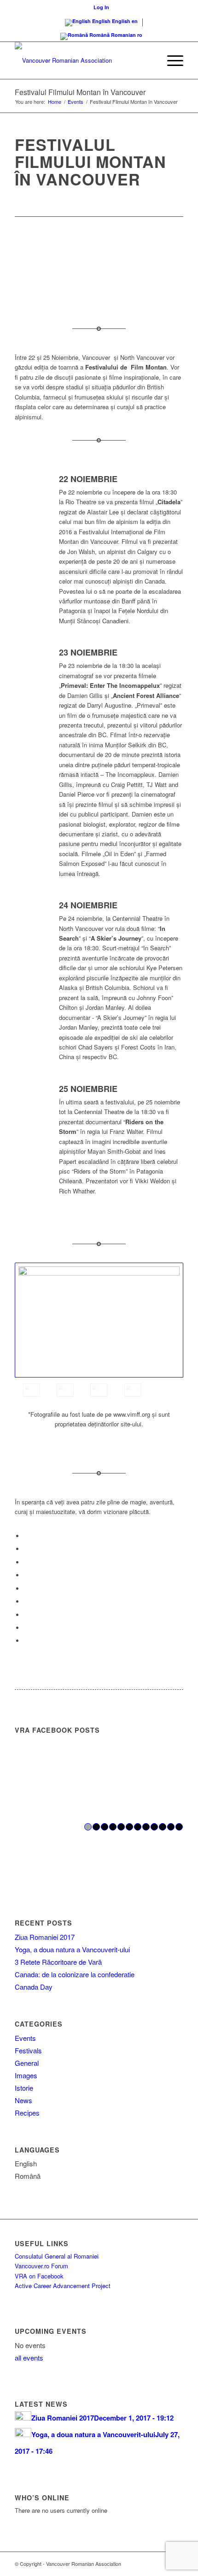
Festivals (28, 2050)
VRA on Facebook (39, 2276)
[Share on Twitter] (26, 1549)
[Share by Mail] (26, 1641)
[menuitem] (101, 7)
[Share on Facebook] (26, 1536)
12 (179, 1827)
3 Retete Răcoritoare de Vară (58, 1962)
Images (26, 2075)
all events (29, 2358)
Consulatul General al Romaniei (57, 2256)
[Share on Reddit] (26, 1628)
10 (163, 1827)
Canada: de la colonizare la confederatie (75, 1974)
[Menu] (171, 60)
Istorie (24, 2088)
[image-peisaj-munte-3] (99, 1390)
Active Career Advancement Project (63, 2286)
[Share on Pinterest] (26, 1575)
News (23, 2100)
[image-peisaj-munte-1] (65, 1390)
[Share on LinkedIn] (26, 1589)
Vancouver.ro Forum (41, 2266)
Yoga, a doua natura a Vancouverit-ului (72, 1949)
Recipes (27, 2113)
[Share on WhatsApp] (26, 1562)
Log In (101, 7)
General (27, 2063)
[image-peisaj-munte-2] (133, 1390)
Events (25, 2038)
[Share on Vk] (26, 1615)
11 (171, 1827)
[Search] (149, 60)
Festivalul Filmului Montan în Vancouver (80, 92)
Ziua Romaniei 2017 (45, 1937)
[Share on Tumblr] (26, 1601)
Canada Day (34, 1987)
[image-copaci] (99, 1320)
